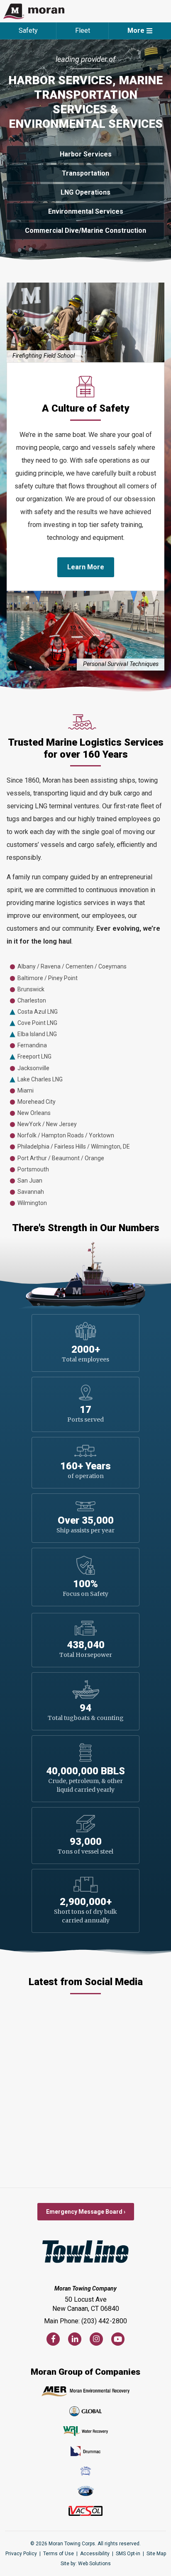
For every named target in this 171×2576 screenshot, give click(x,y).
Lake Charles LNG (40, 1079)
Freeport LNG (34, 1056)
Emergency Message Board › (86, 2212)
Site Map (156, 2554)
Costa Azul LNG (38, 1012)
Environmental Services (86, 211)
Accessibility (95, 2554)
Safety (28, 30)
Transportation (85, 173)
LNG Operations (85, 192)
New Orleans (34, 1113)
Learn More (86, 567)
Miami (26, 1090)
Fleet (83, 30)
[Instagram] (96, 2339)
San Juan (30, 1181)
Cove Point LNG (37, 1023)
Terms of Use (59, 2554)
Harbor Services (86, 154)
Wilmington (32, 1203)
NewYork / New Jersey (47, 1124)
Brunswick (31, 989)
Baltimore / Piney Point (48, 978)
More (136, 30)
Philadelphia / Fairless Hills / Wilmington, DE (74, 1147)
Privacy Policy (21, 2554)
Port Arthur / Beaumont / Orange (61, 1158)
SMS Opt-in (128, 2554)
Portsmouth (33, 1169)
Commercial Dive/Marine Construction (85, 231)
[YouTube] (118, 2339)
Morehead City (37, 1102)
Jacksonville (33, 1068)
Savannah (31, 1192)
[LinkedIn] (75, 2339)
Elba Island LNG (37, 1034)
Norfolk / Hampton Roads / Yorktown (66, 1135)
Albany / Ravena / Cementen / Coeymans (72, 966)
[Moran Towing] (34, 11)
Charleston (32, 1000)
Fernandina (32, 1045)
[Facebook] (53, 2339)
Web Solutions (94, 2564)
